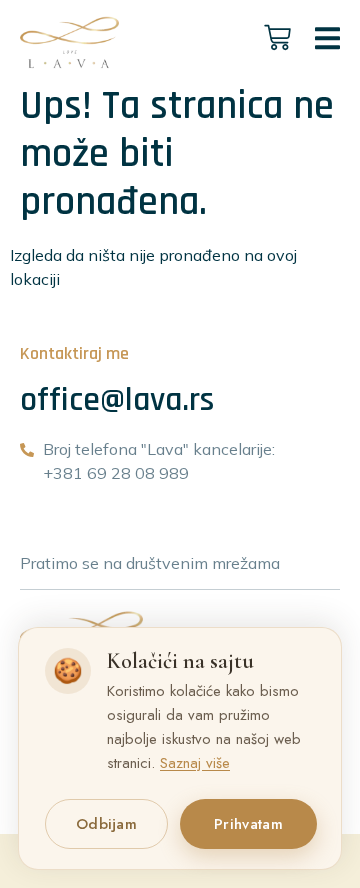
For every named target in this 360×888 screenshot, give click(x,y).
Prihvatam (248, 824)
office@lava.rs (117, 400)
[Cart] (277, 37)
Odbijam (106, 824)
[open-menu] (327, 41)
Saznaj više (195, 763)
